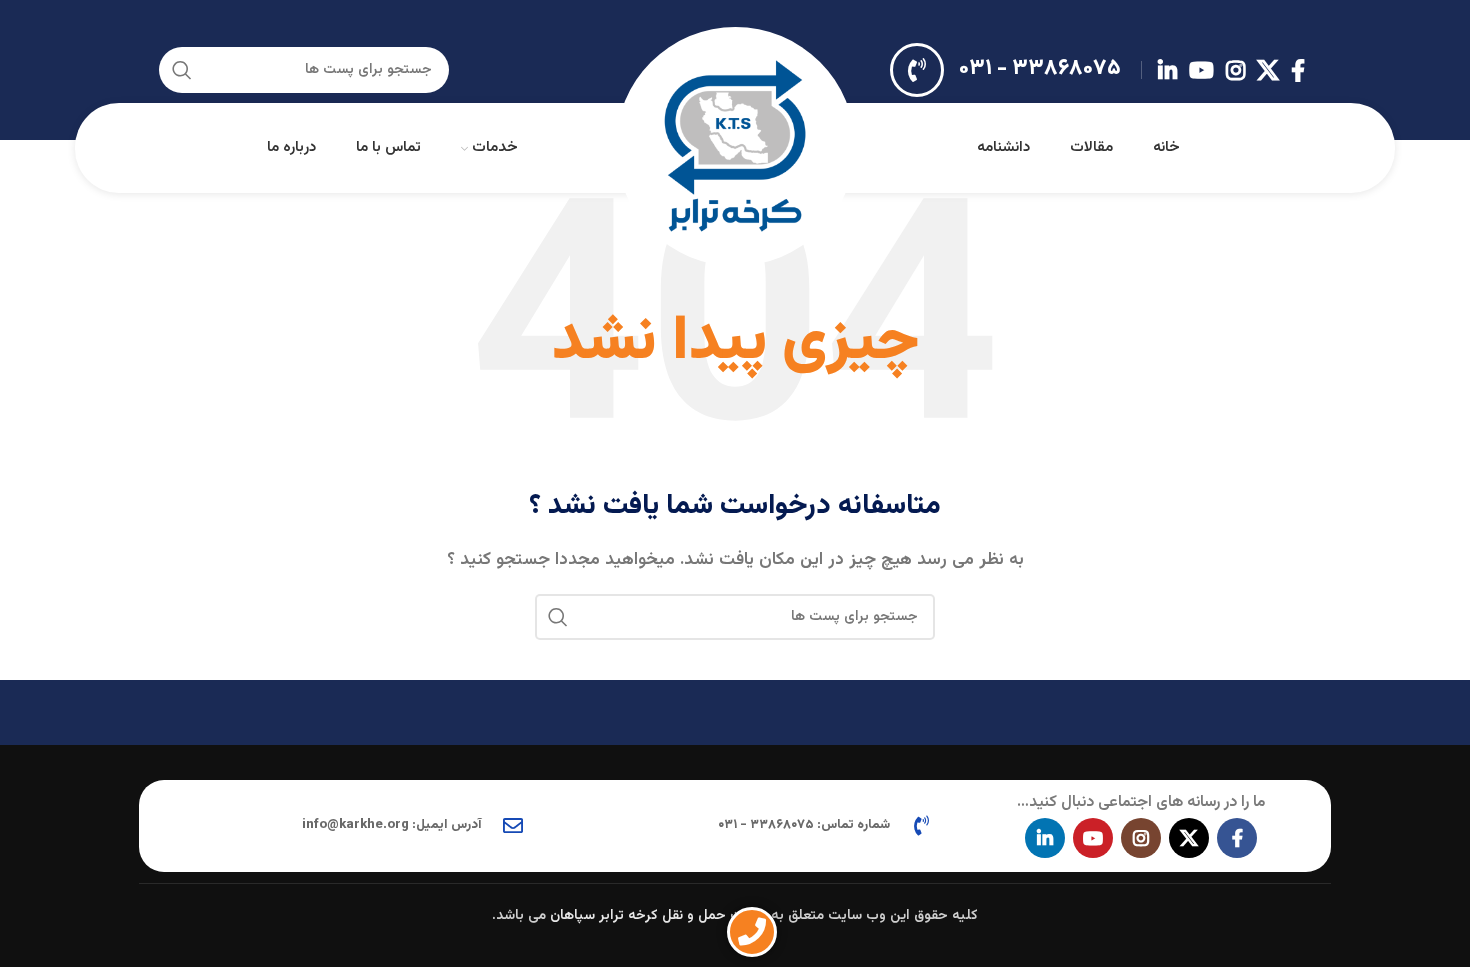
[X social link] (1268, 70)
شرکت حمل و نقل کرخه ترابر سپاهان (658, 916)
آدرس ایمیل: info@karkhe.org (392, 825)
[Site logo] (735, 148)
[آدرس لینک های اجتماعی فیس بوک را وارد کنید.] (1298, 70)
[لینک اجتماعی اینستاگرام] (1235, 70)
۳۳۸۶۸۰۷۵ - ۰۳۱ (1040, 68)
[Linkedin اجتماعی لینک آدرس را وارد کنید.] (1167, 70)
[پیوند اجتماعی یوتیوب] (1201, 70)
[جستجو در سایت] (182, 70)
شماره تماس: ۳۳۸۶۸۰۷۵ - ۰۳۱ (804, 825)
